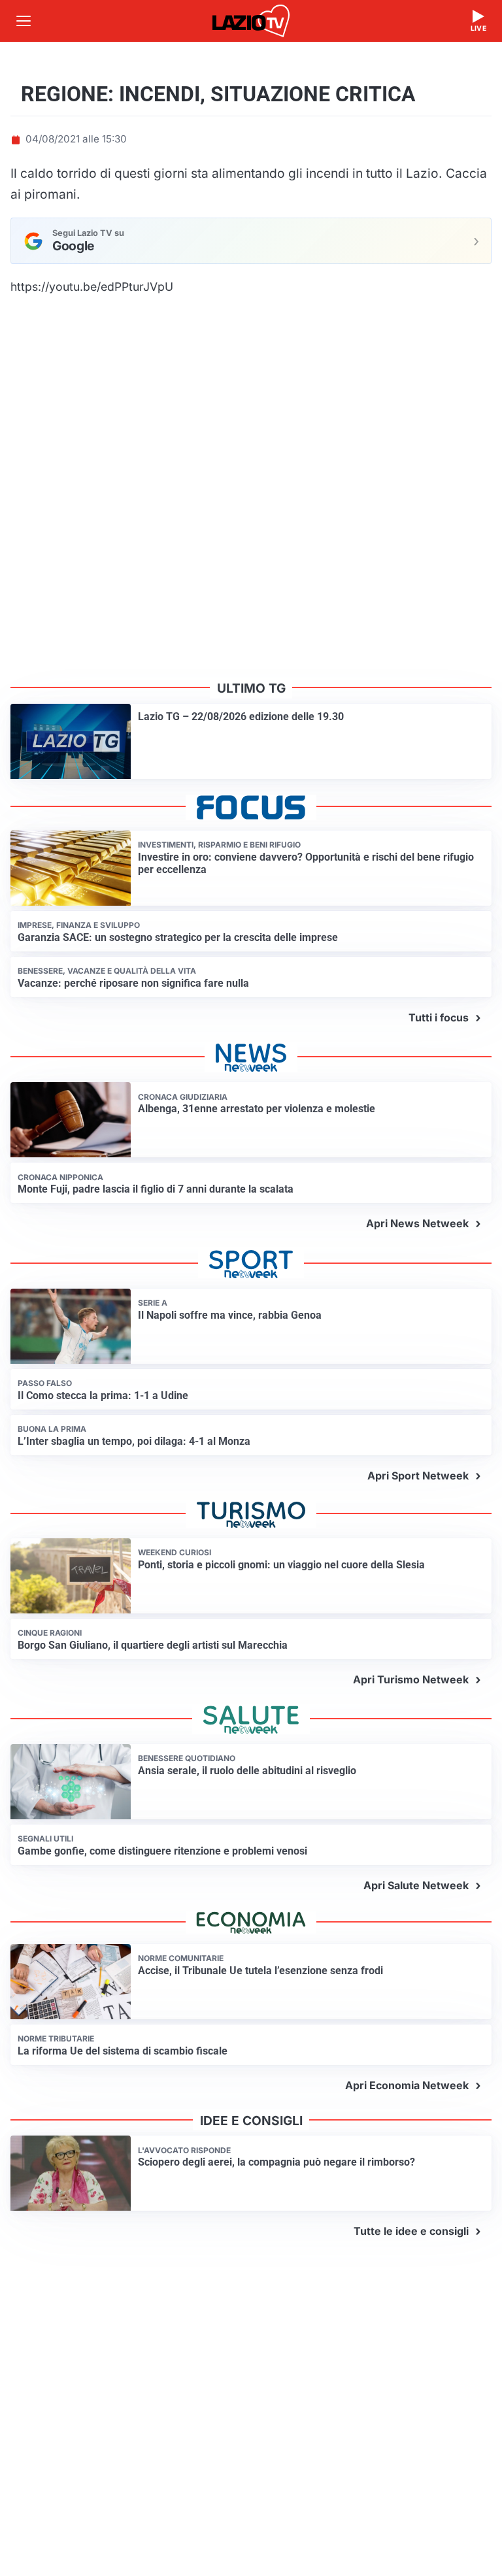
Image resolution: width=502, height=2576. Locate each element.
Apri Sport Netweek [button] (418, 1476)
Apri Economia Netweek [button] (407, 2085)
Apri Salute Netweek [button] (416, 1885)
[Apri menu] (24, 21)
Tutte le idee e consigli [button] (411, 2231)
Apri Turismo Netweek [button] (411, 1679)
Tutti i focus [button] (439, 1017)
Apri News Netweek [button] (417, 1223)
